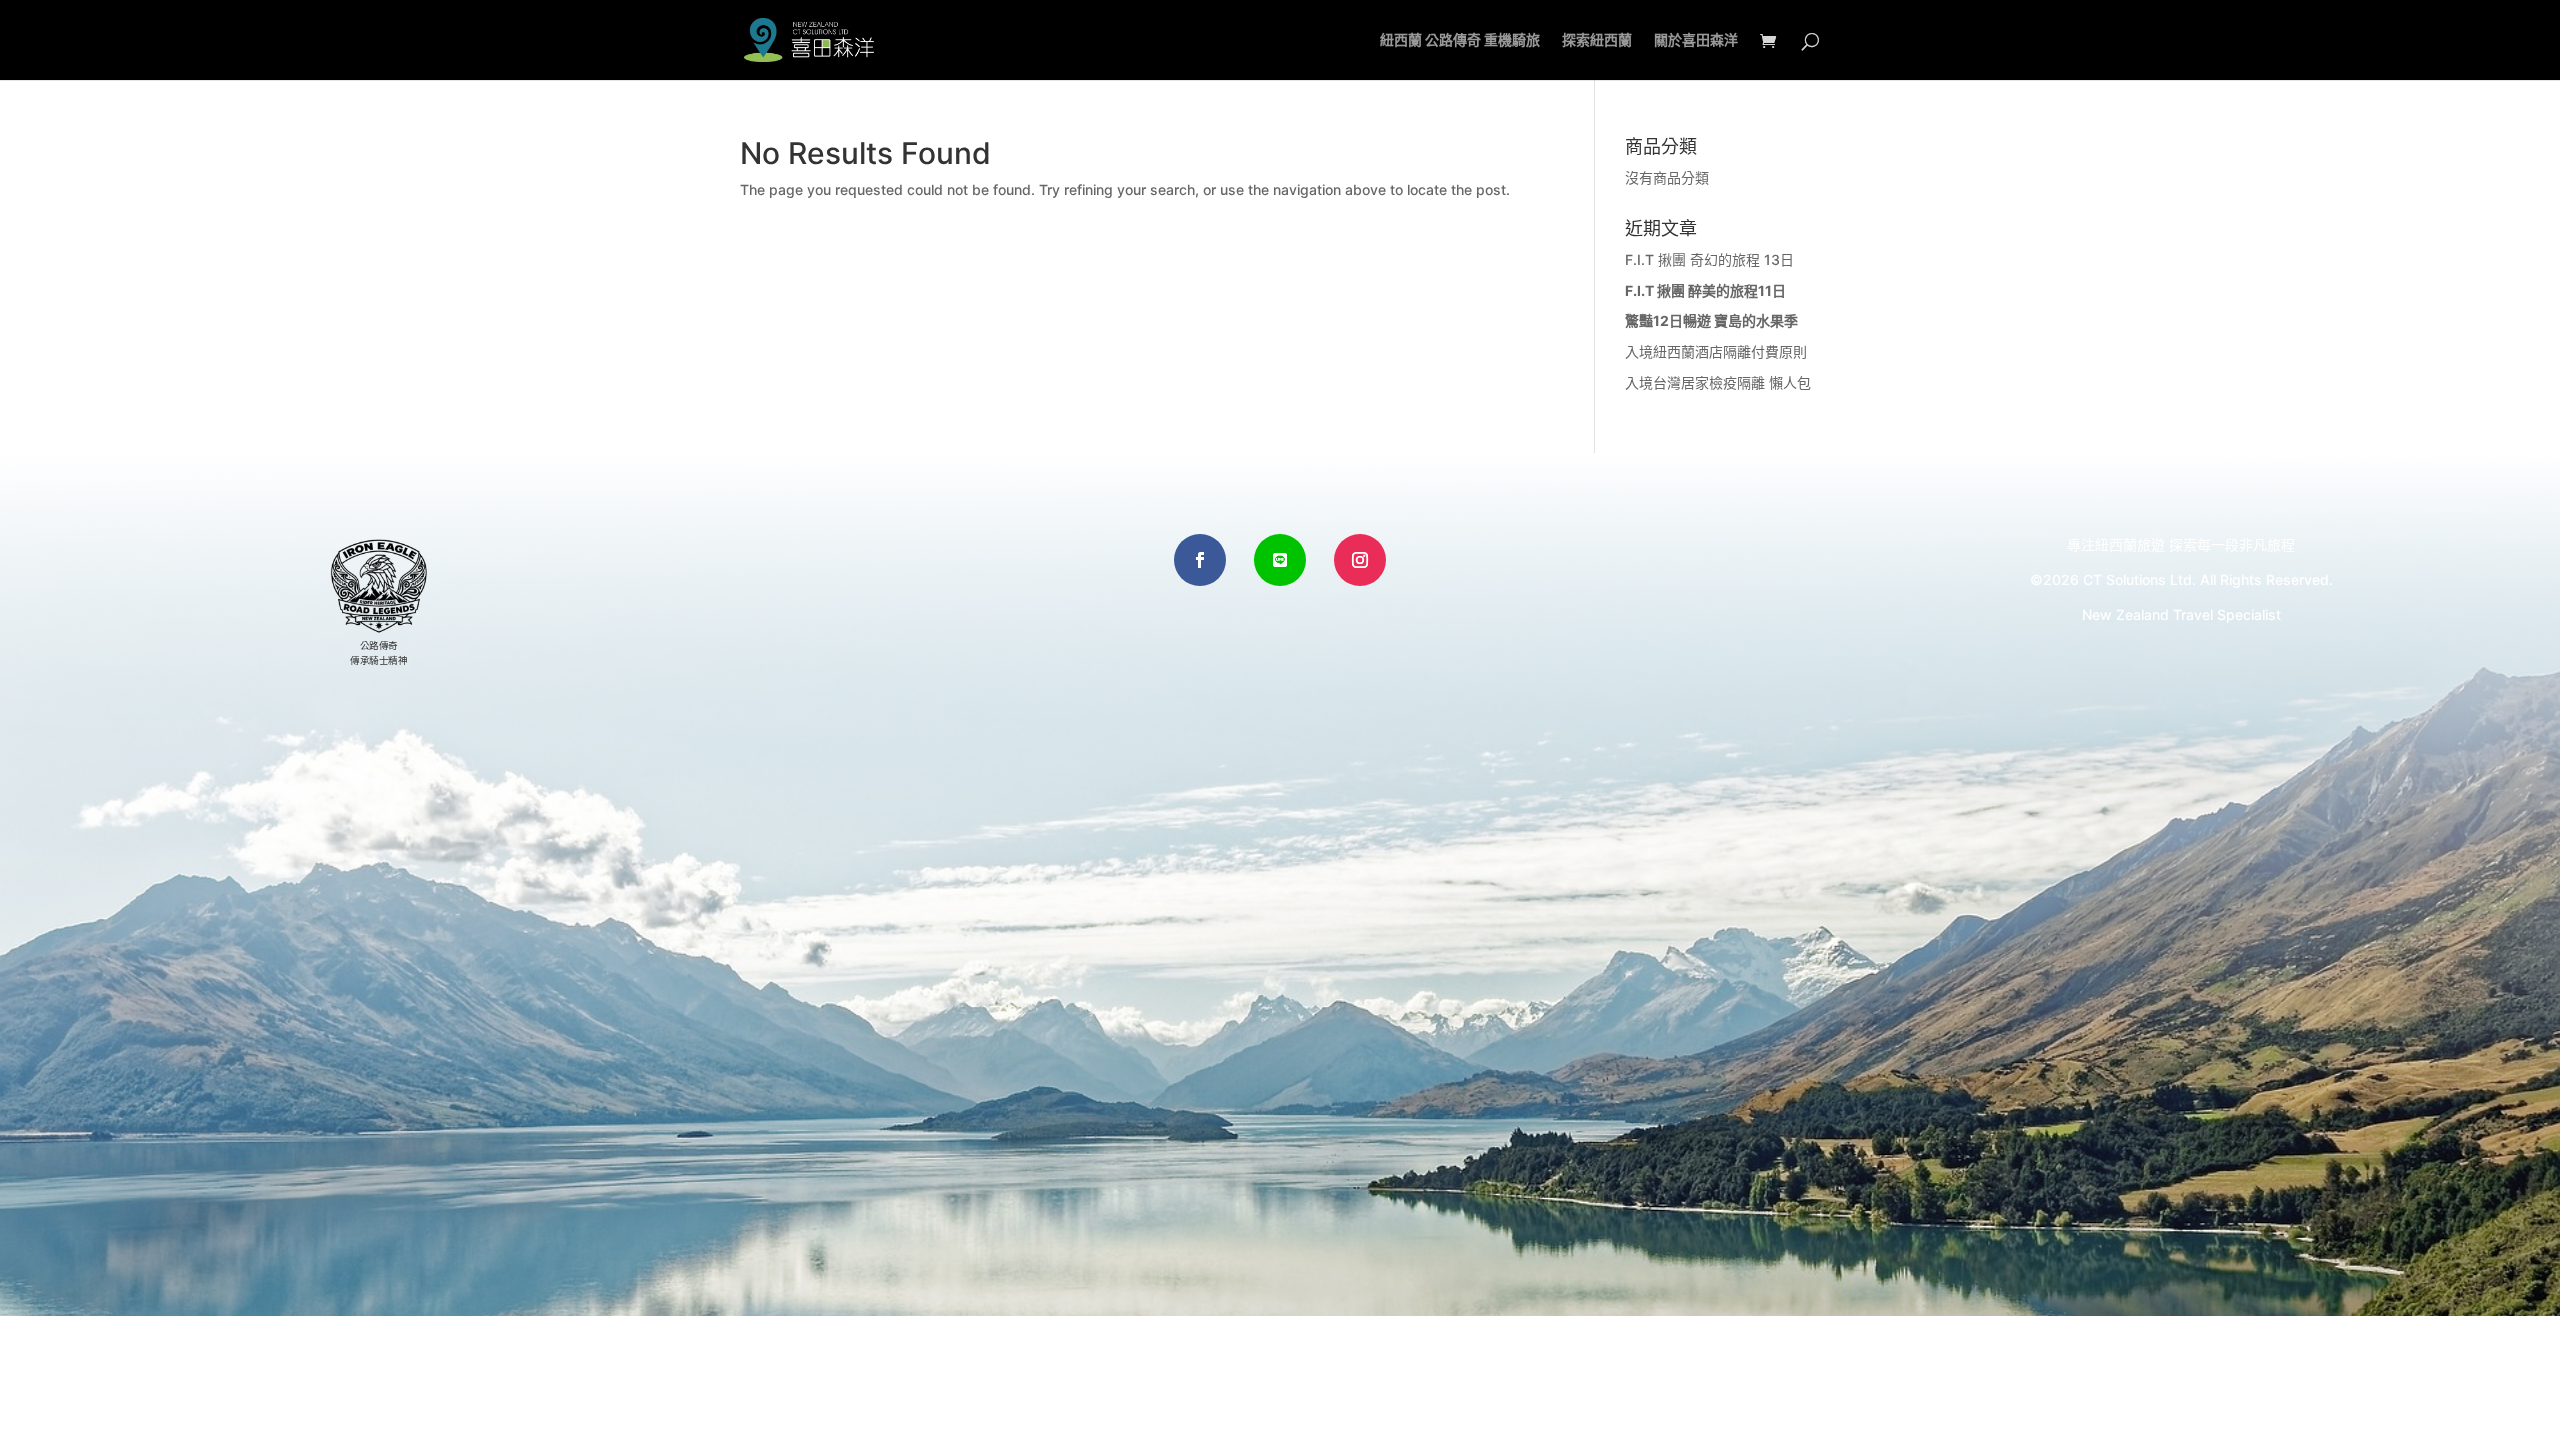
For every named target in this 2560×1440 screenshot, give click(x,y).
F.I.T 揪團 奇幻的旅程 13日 (1709, 259)
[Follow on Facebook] (1200, 560)
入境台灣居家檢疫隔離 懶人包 (1718, 382)
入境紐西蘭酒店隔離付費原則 (1716, 351)
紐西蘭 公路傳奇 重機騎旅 (1460, 40)
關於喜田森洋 (1696, 40)
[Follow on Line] (1280, 560)
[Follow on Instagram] (1360, 560)
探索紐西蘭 (1597, 40)
